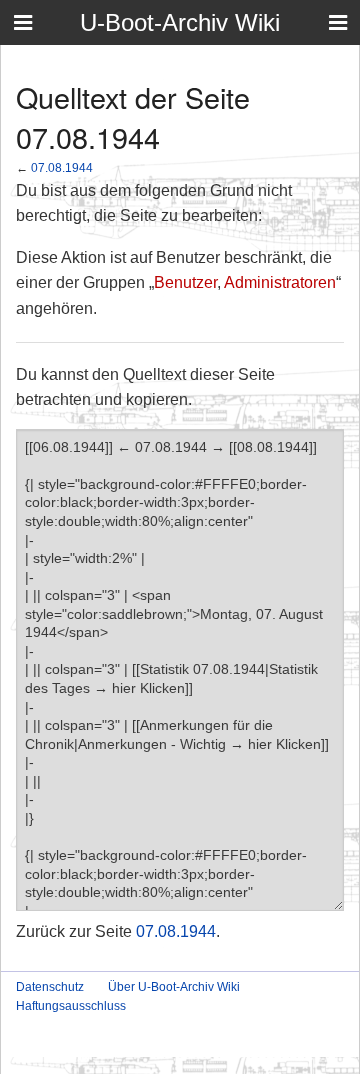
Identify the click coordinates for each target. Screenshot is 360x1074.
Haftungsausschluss (71, 1006)
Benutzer (185, 282)
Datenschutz (50, 987)
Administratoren (280, 282)
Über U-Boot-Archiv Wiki (174, 987)
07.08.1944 (62, 167)
